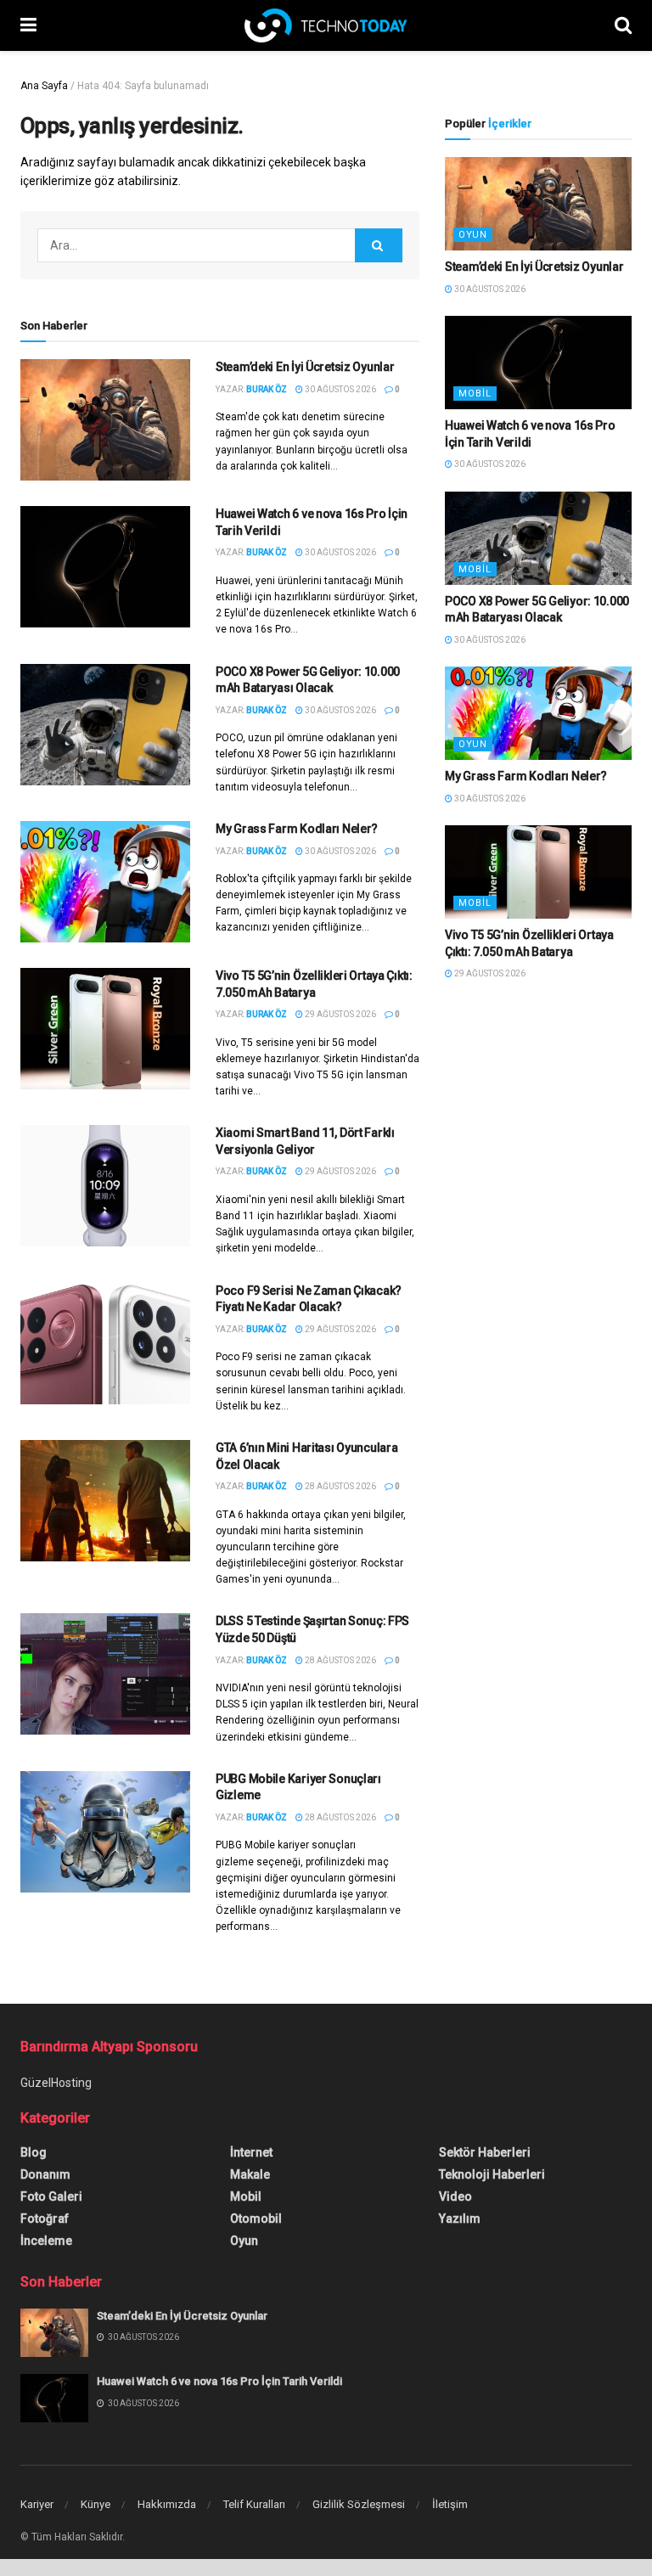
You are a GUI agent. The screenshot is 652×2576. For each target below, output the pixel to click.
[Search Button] (623, 25)
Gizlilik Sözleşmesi (359, 2504)
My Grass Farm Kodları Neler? (297, 829)
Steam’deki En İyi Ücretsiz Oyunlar (305, 367)
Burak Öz (267, 389)
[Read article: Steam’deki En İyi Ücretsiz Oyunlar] (105, 420)
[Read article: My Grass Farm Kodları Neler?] (105, 882)
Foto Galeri (51, 2196)
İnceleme (46, 2241)
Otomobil (256, 2219)
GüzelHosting (56, 2083)
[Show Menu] (28, 25)
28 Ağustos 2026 (340, 1486)
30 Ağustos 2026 (340, 389)
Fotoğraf (45, 2219)
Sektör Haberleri (485, 2152)
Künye (96, 2504)
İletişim (450, 2504)
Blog (34, 2152)
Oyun (473, 235)
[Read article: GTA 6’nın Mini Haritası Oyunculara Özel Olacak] (105, 1501)
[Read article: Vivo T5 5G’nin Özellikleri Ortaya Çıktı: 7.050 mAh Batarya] (105, 1029)
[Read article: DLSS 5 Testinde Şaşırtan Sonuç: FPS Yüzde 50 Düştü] (105, 1674)
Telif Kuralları (254, 2504)
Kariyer (37, 2504)
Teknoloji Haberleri (492, 2174)
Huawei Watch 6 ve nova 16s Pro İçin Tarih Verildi (219, 2381)
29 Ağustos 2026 (340, 1014)
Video (455, 2196)
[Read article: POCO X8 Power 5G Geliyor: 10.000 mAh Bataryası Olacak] (105, 725)
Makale (250, 2174)
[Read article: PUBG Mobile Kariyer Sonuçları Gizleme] (105, 1832)
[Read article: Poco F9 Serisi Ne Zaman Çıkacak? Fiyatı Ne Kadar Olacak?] (105, 1344)
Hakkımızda (167, 2504)
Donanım (45, 2174)
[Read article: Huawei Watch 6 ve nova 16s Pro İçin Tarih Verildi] (105, 567)
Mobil (475, 394)
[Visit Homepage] (326, 25)
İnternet (251, 2152)
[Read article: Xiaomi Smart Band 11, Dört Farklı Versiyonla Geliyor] (105, 1186)
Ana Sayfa (44, 86)
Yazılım (460, 2219)
